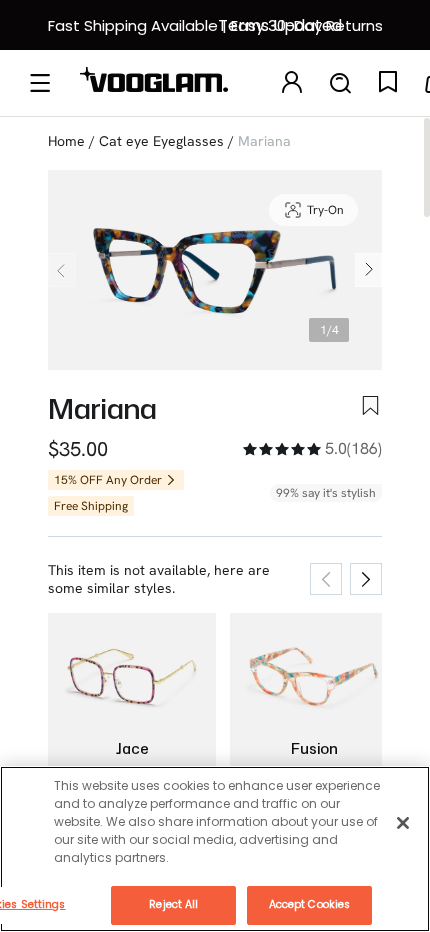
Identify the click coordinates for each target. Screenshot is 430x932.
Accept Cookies (309, 904)
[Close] (403, 823)
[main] (215, 849)
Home (66, 141)
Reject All (173, 904)
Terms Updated (280, 25)
